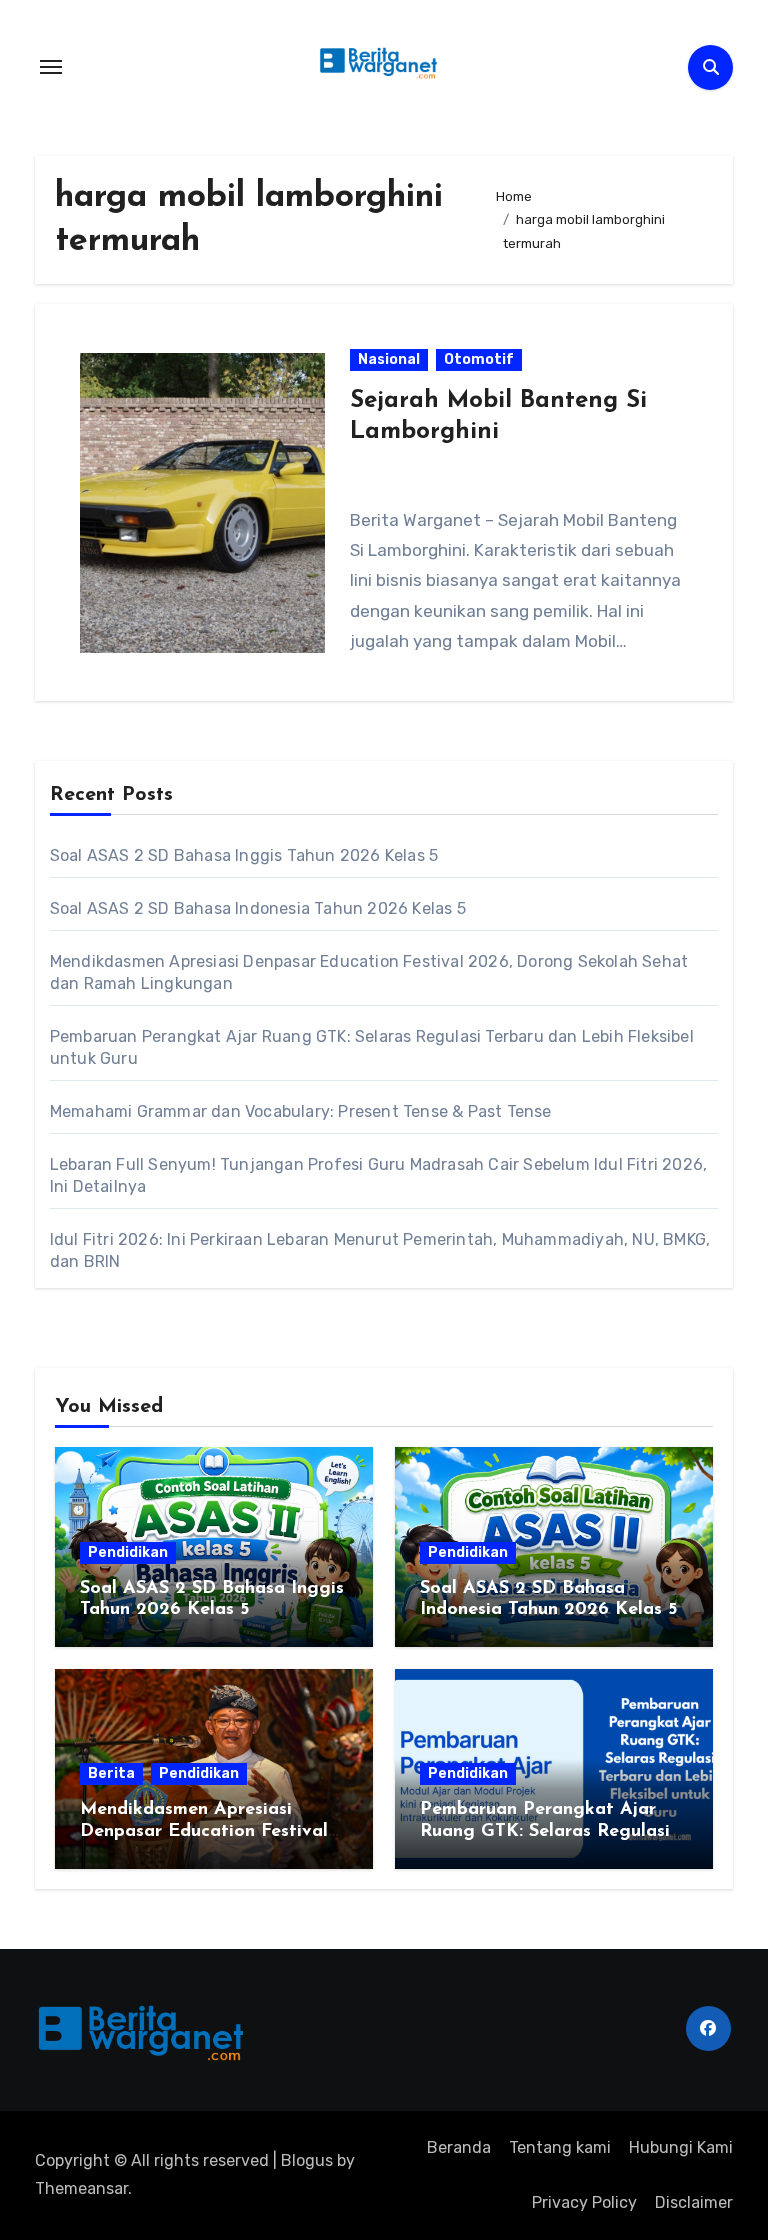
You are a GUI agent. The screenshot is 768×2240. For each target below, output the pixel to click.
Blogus (307, 2160)
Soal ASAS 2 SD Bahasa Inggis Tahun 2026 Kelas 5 (244, 855)
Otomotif (479, 359)
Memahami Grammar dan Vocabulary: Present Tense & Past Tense (301, 1111)
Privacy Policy (584, 2202)
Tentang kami (560, 2147)
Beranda (459, 2147)
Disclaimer (694, 2202)
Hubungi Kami (681, 2147)
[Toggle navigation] (51, 67)
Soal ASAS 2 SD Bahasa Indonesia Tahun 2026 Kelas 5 (258, 908)
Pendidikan (128, 1552)
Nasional (389, 359)
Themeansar (81, 2188)
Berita (111, 1773)
